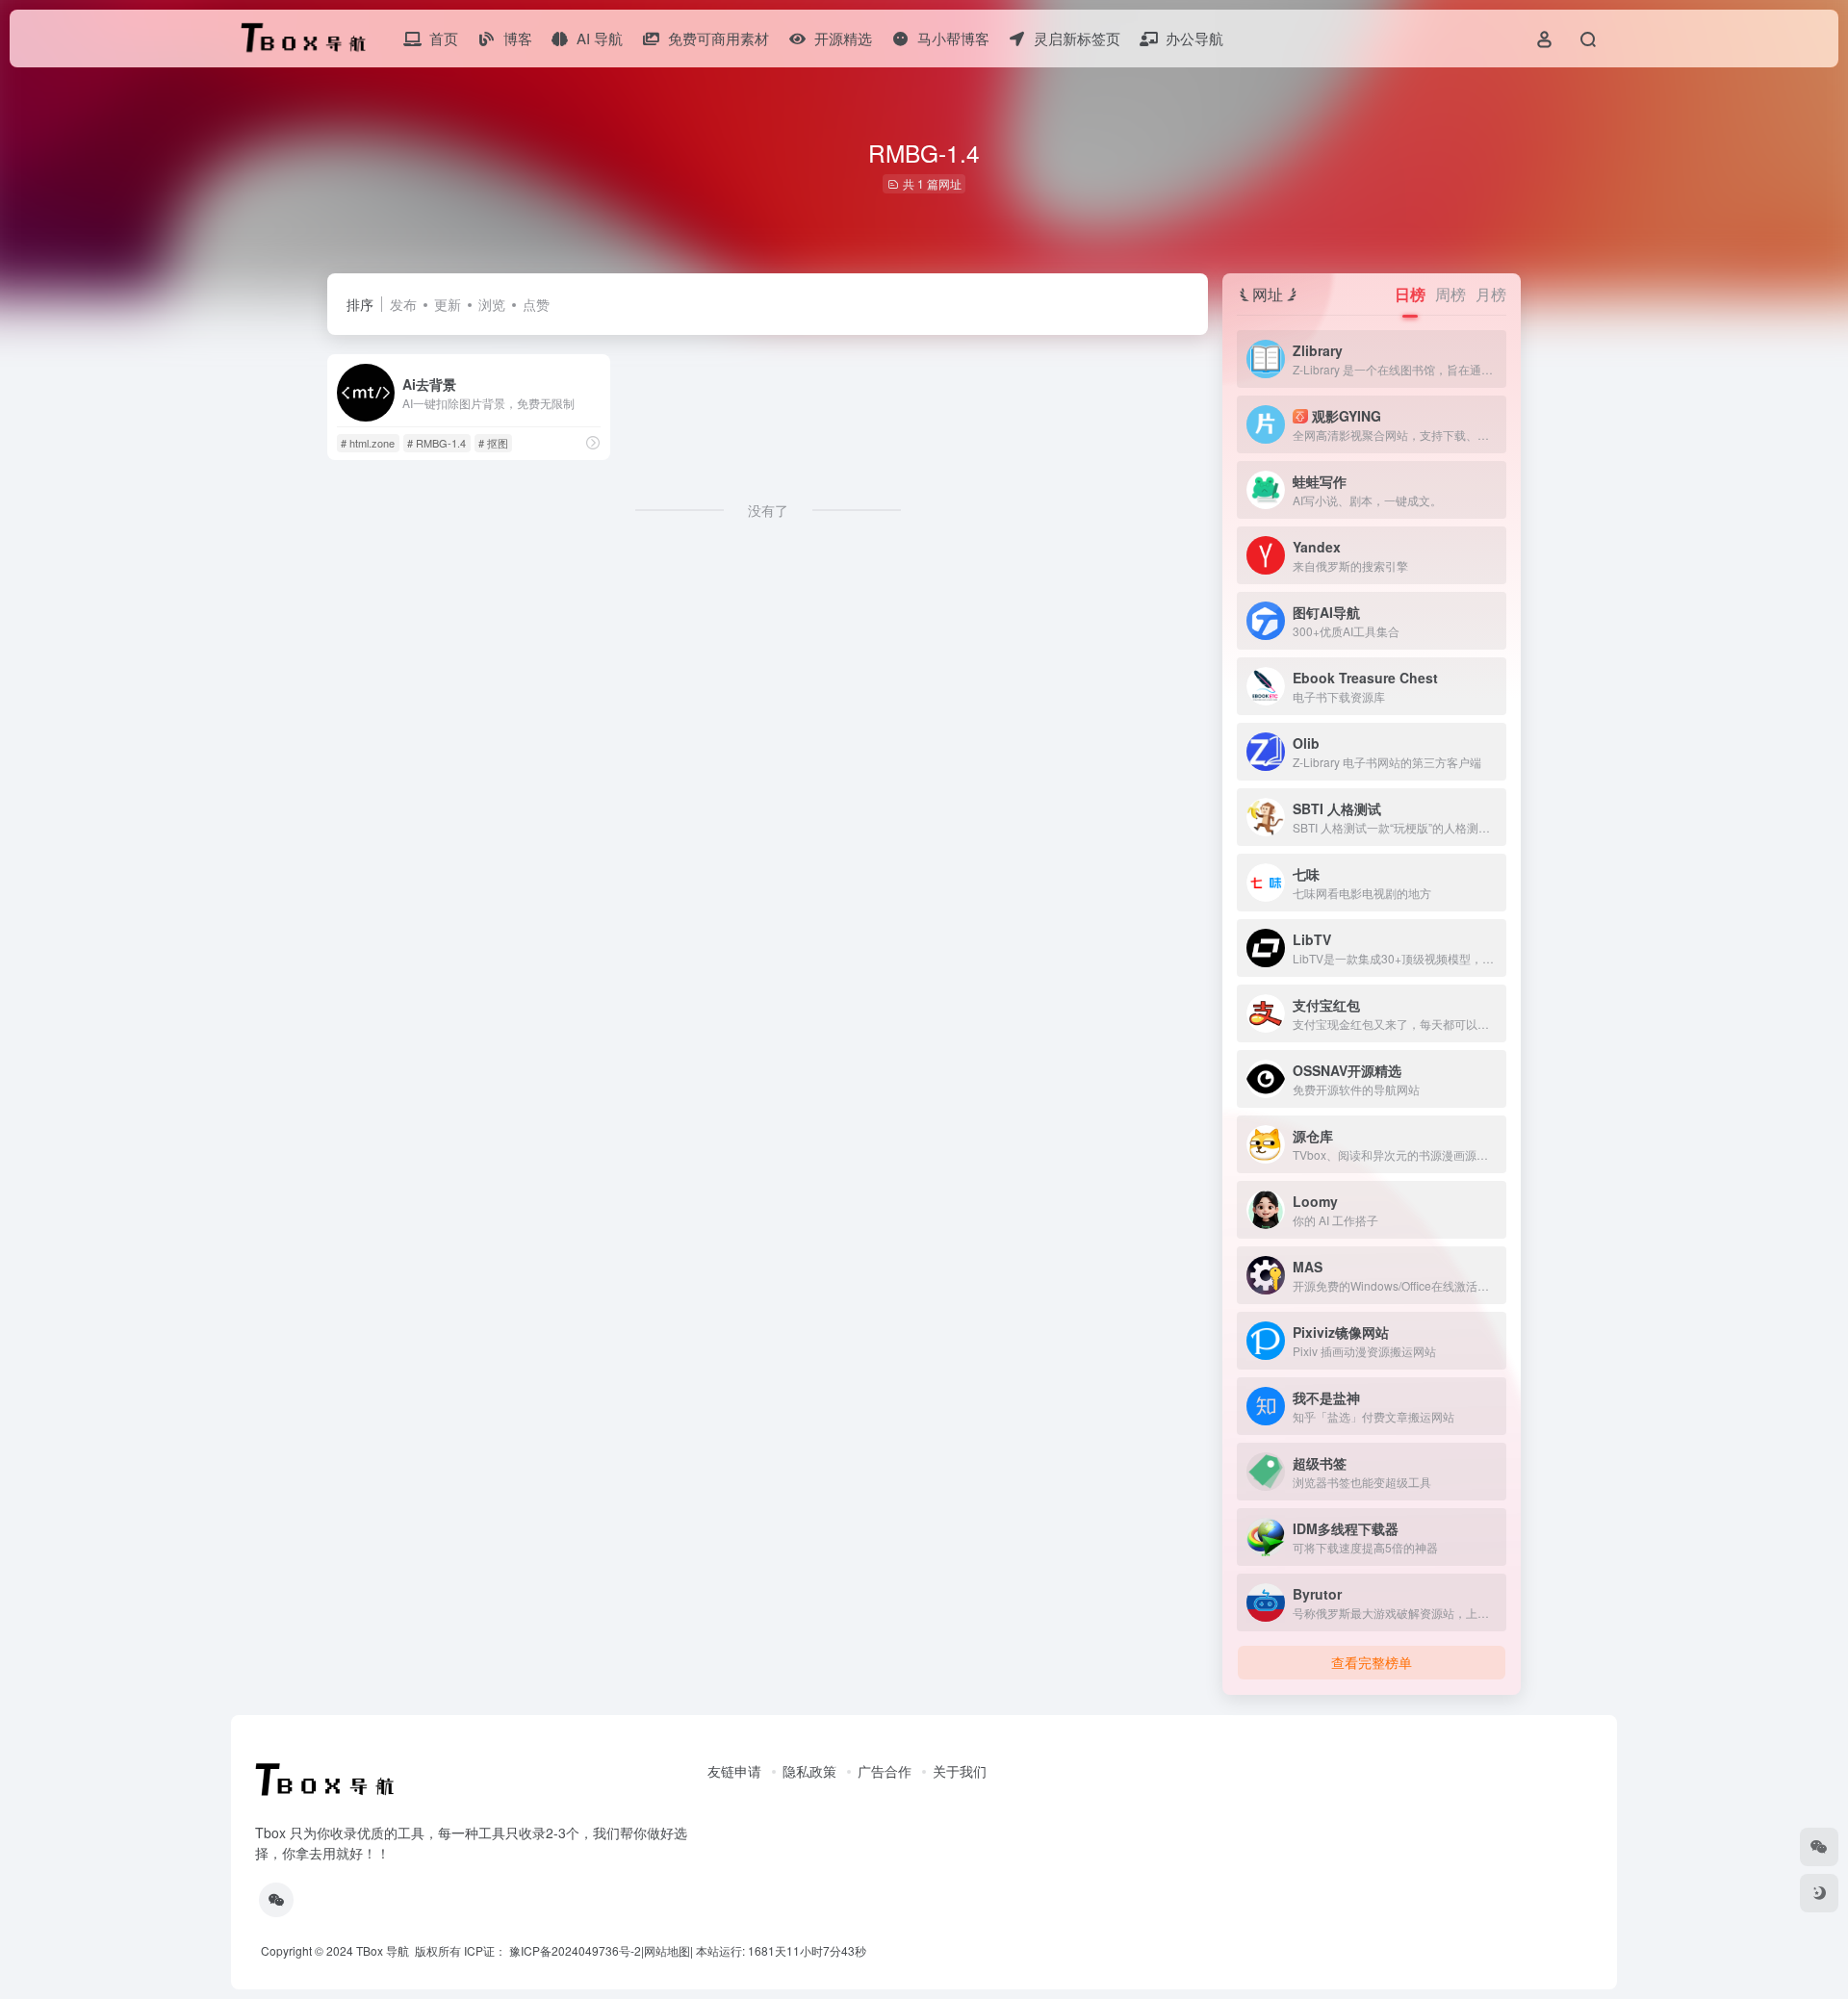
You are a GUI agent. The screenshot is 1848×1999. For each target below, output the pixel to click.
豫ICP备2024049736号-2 (575, 1950)
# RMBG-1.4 (436, 443)
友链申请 (734, 1771)
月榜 (1491, 294)
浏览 (492, 304)
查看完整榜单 (1372, 1662)
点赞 (536, 304)
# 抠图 (493, 443)
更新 (448, 304)
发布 (403, 304)
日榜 (1410, 294)
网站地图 (667, 1950)
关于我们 (960, 1771)
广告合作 (885, 1771)
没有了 (768, 510)
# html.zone (368, 443)
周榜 (1450, 294)
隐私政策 (809, 1771)
